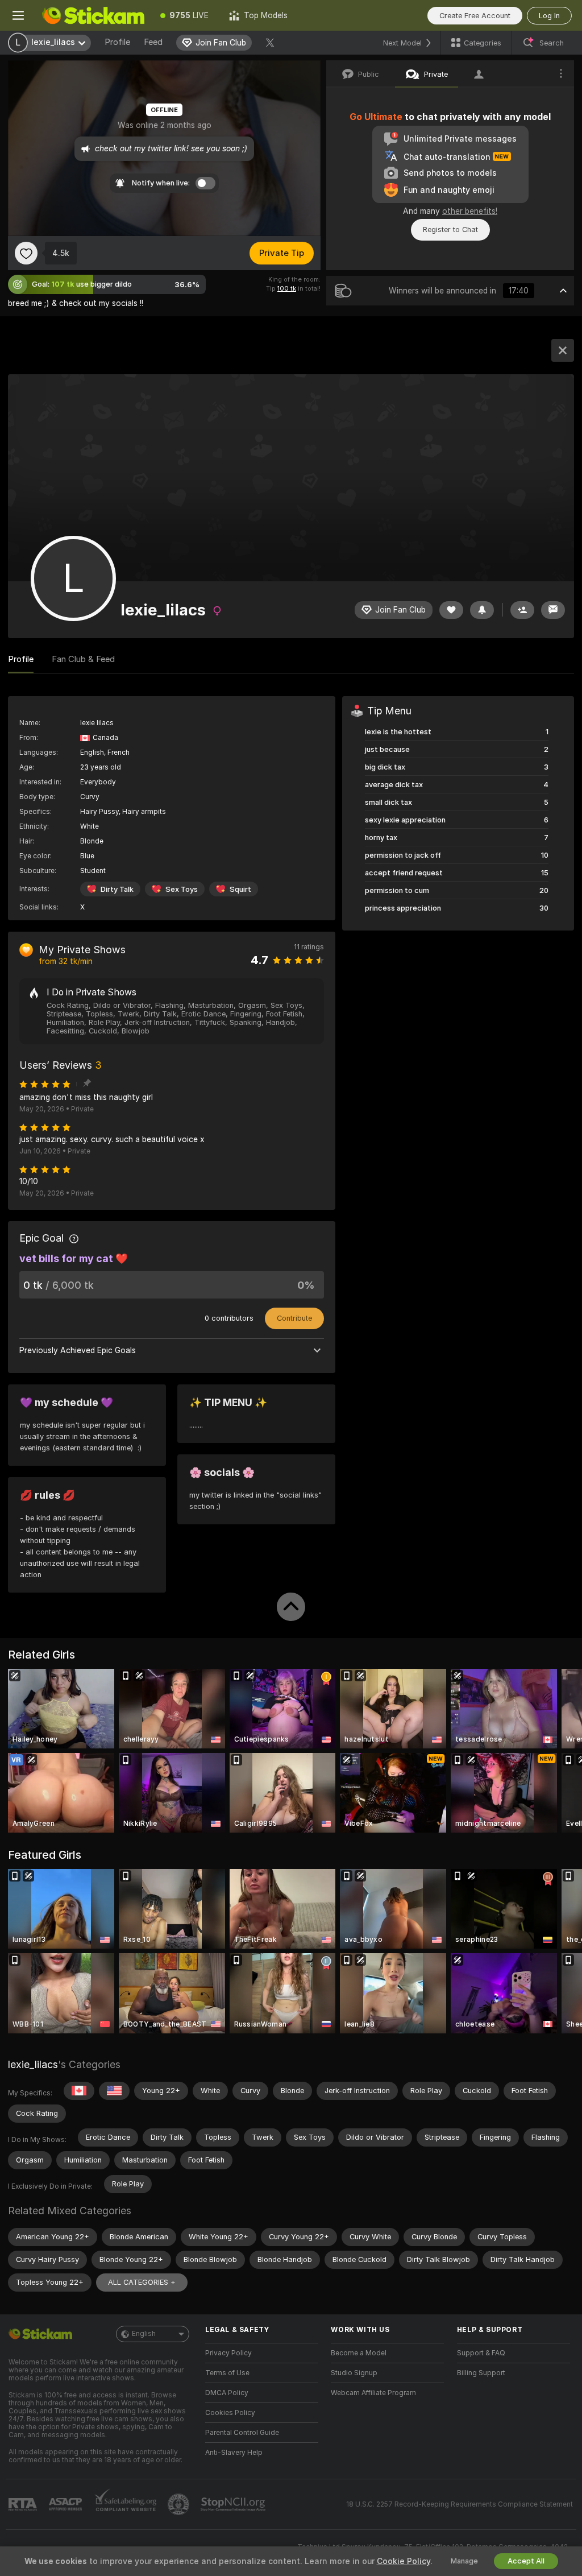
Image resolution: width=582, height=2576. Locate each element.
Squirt (240, 889)
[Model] (563, 350)
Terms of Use (227, 2373)
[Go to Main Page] (93, 15)
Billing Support (481, 2373)
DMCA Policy (227, 2393)
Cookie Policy (404, 2561)
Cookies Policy (230, 2413)
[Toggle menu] (18, 15)
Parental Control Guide (242, 2433)
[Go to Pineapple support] (180, 2504)
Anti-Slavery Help (234, 2453)
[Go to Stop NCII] (234, 2504)
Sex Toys (182, 889)
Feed (153, 42)
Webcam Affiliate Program (373, 2393)
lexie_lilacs (33, 2064)
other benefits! (470, 211)
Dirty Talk (117, 889)
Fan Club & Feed (83, 659)
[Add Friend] (522, 610)
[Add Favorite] (26, 253)
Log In (549, 16)
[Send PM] (553, 610)
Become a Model (359, 2353)
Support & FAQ (481, 2353)
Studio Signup (354, 2373)
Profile (117, 42)
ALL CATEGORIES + (142, 2282)
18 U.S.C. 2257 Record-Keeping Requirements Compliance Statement (460, 2504)
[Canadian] (79, 2091)
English (144, 2334)
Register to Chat (450, 230)
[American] (114, 2091)
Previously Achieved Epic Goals (78, 1350)
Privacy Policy (228, 2353)
